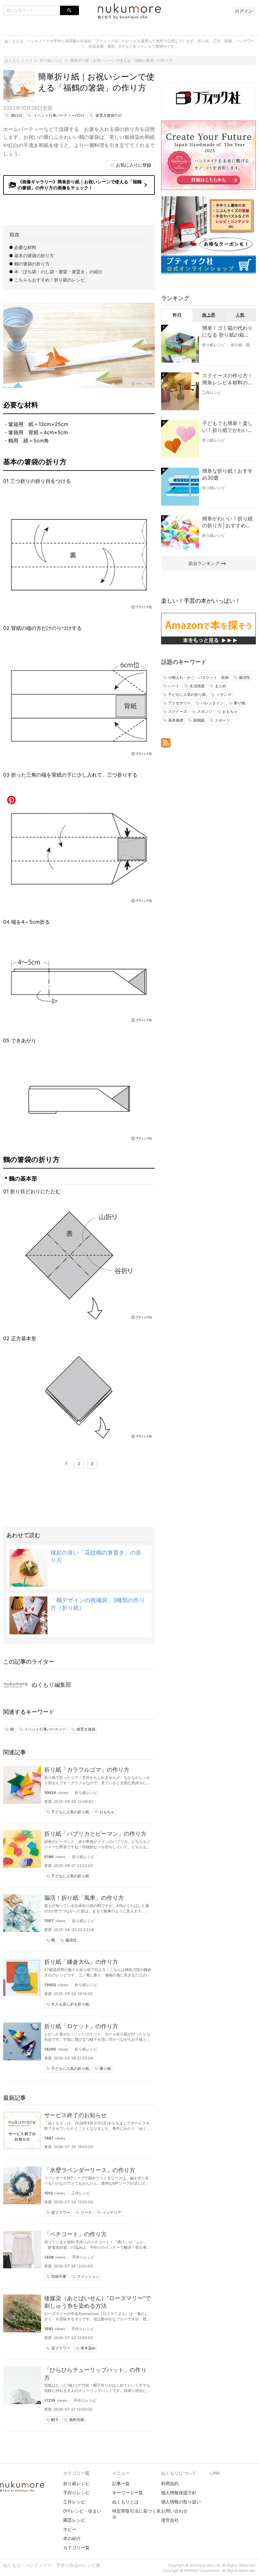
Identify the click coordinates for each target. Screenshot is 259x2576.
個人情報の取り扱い (181, 2502)
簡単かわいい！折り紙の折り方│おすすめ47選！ (227, 522)
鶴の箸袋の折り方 (32, 264)
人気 (240, 315)
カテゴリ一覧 (76, 2547)
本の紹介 (72, 2538)
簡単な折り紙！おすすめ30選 (227, 474)
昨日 (177, 315)
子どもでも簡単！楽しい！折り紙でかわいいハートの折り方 (227, 427)
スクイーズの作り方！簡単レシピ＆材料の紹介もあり (227, 379)
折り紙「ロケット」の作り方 (81, 2026)
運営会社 (170, 2520)
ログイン (244, 11)
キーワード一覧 (128, 2493)
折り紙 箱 (240, 345)
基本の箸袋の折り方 (34, 255)
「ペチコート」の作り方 (75, 2234)
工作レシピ (81, 2193)
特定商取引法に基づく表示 (136, 2514)
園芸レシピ (74, 2520)
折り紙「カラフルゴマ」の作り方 (87, 1770)
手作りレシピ (83, 2257)
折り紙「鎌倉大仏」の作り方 (81, 1962)
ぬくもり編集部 (51, 1685)
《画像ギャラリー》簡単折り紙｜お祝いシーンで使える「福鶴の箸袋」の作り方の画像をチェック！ (79, 185)
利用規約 (170, 2483)
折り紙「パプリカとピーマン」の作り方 (95, 1834)
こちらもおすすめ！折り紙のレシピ (50, 280)
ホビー (70, 2529)
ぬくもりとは (125, 2502)
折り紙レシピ (86, 1793)
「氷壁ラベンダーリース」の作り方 (90, 2170)
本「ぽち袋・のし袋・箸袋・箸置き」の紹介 (58, 272)
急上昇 (209, 315)
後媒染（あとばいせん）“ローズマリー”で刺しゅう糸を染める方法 (98, 2302)
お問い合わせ (174, 2511)
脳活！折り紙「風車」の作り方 (84, 1898)
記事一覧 (121, 2483)
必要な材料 (25, 247)
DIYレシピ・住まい (82, 2511)
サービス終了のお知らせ (75, 2115)
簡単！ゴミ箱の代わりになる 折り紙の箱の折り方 (227, 332)
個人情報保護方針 (179, 2493)
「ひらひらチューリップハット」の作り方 (95, 2374)
